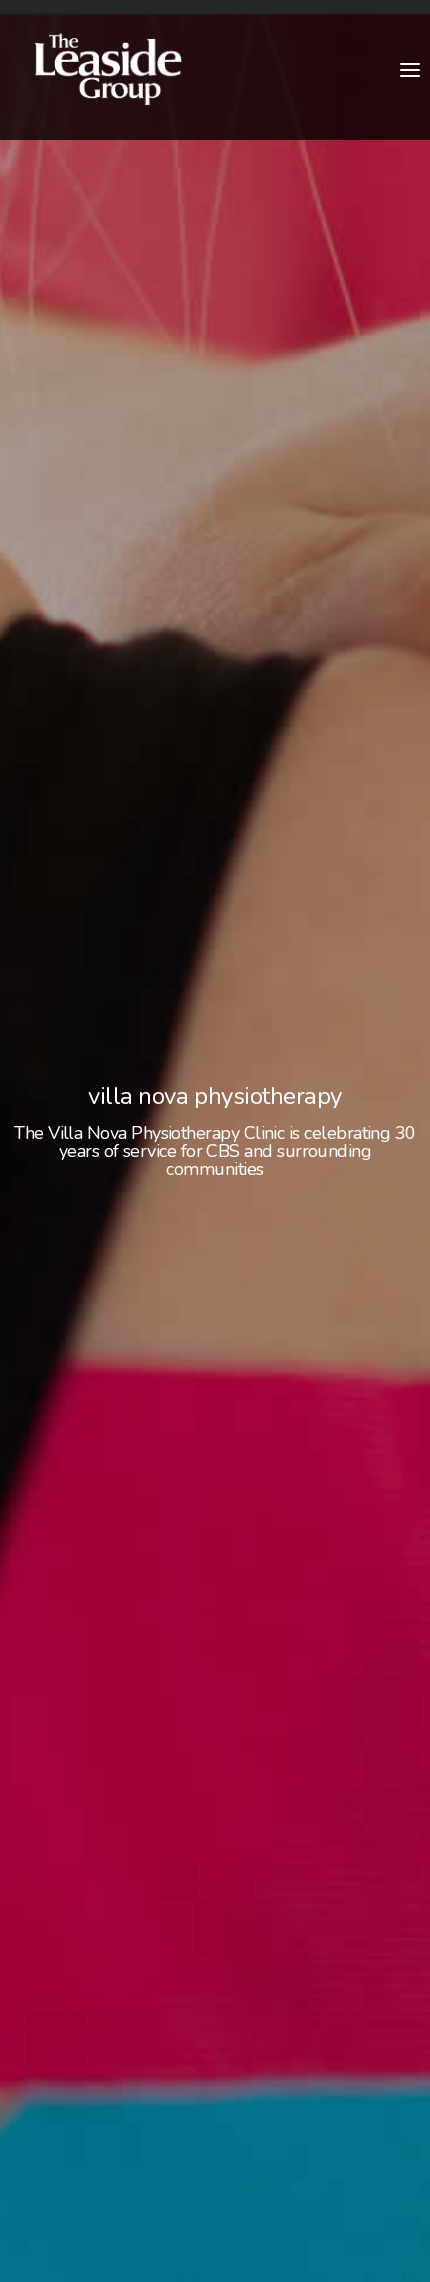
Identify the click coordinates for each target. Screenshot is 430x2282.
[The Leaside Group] (108, 70)
